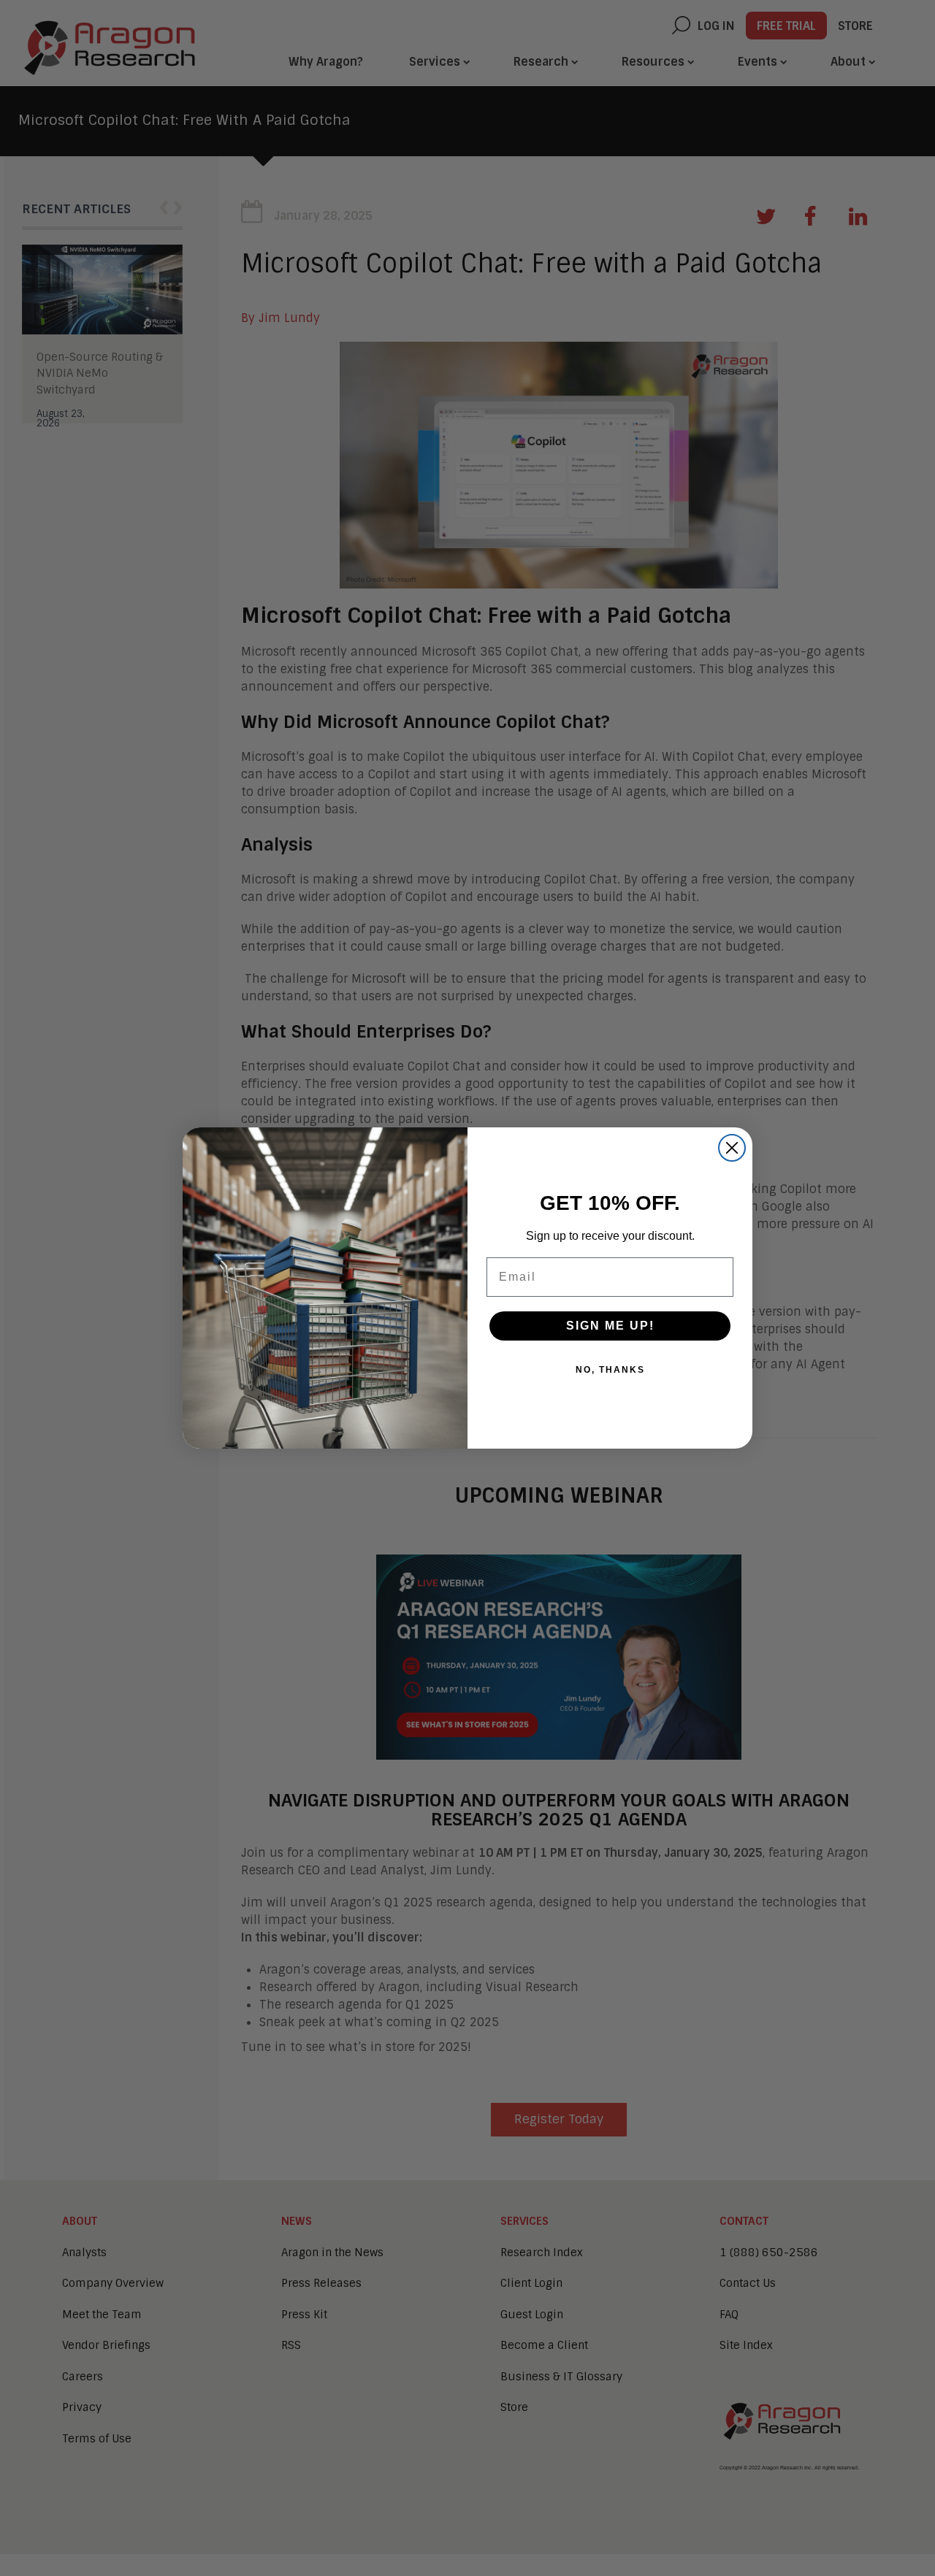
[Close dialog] (732, 1148)
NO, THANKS (610, 1370)
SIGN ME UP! (610, 1326)
